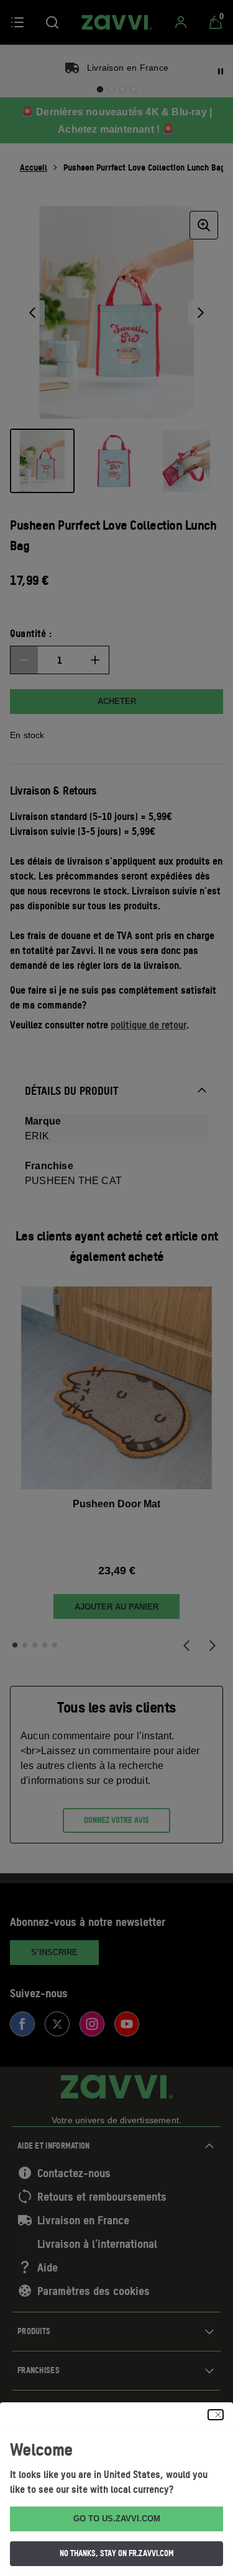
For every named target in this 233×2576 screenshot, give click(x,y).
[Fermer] (216, 2415)
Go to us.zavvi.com (117, 2519)
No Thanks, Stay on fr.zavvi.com (117, 2553)
